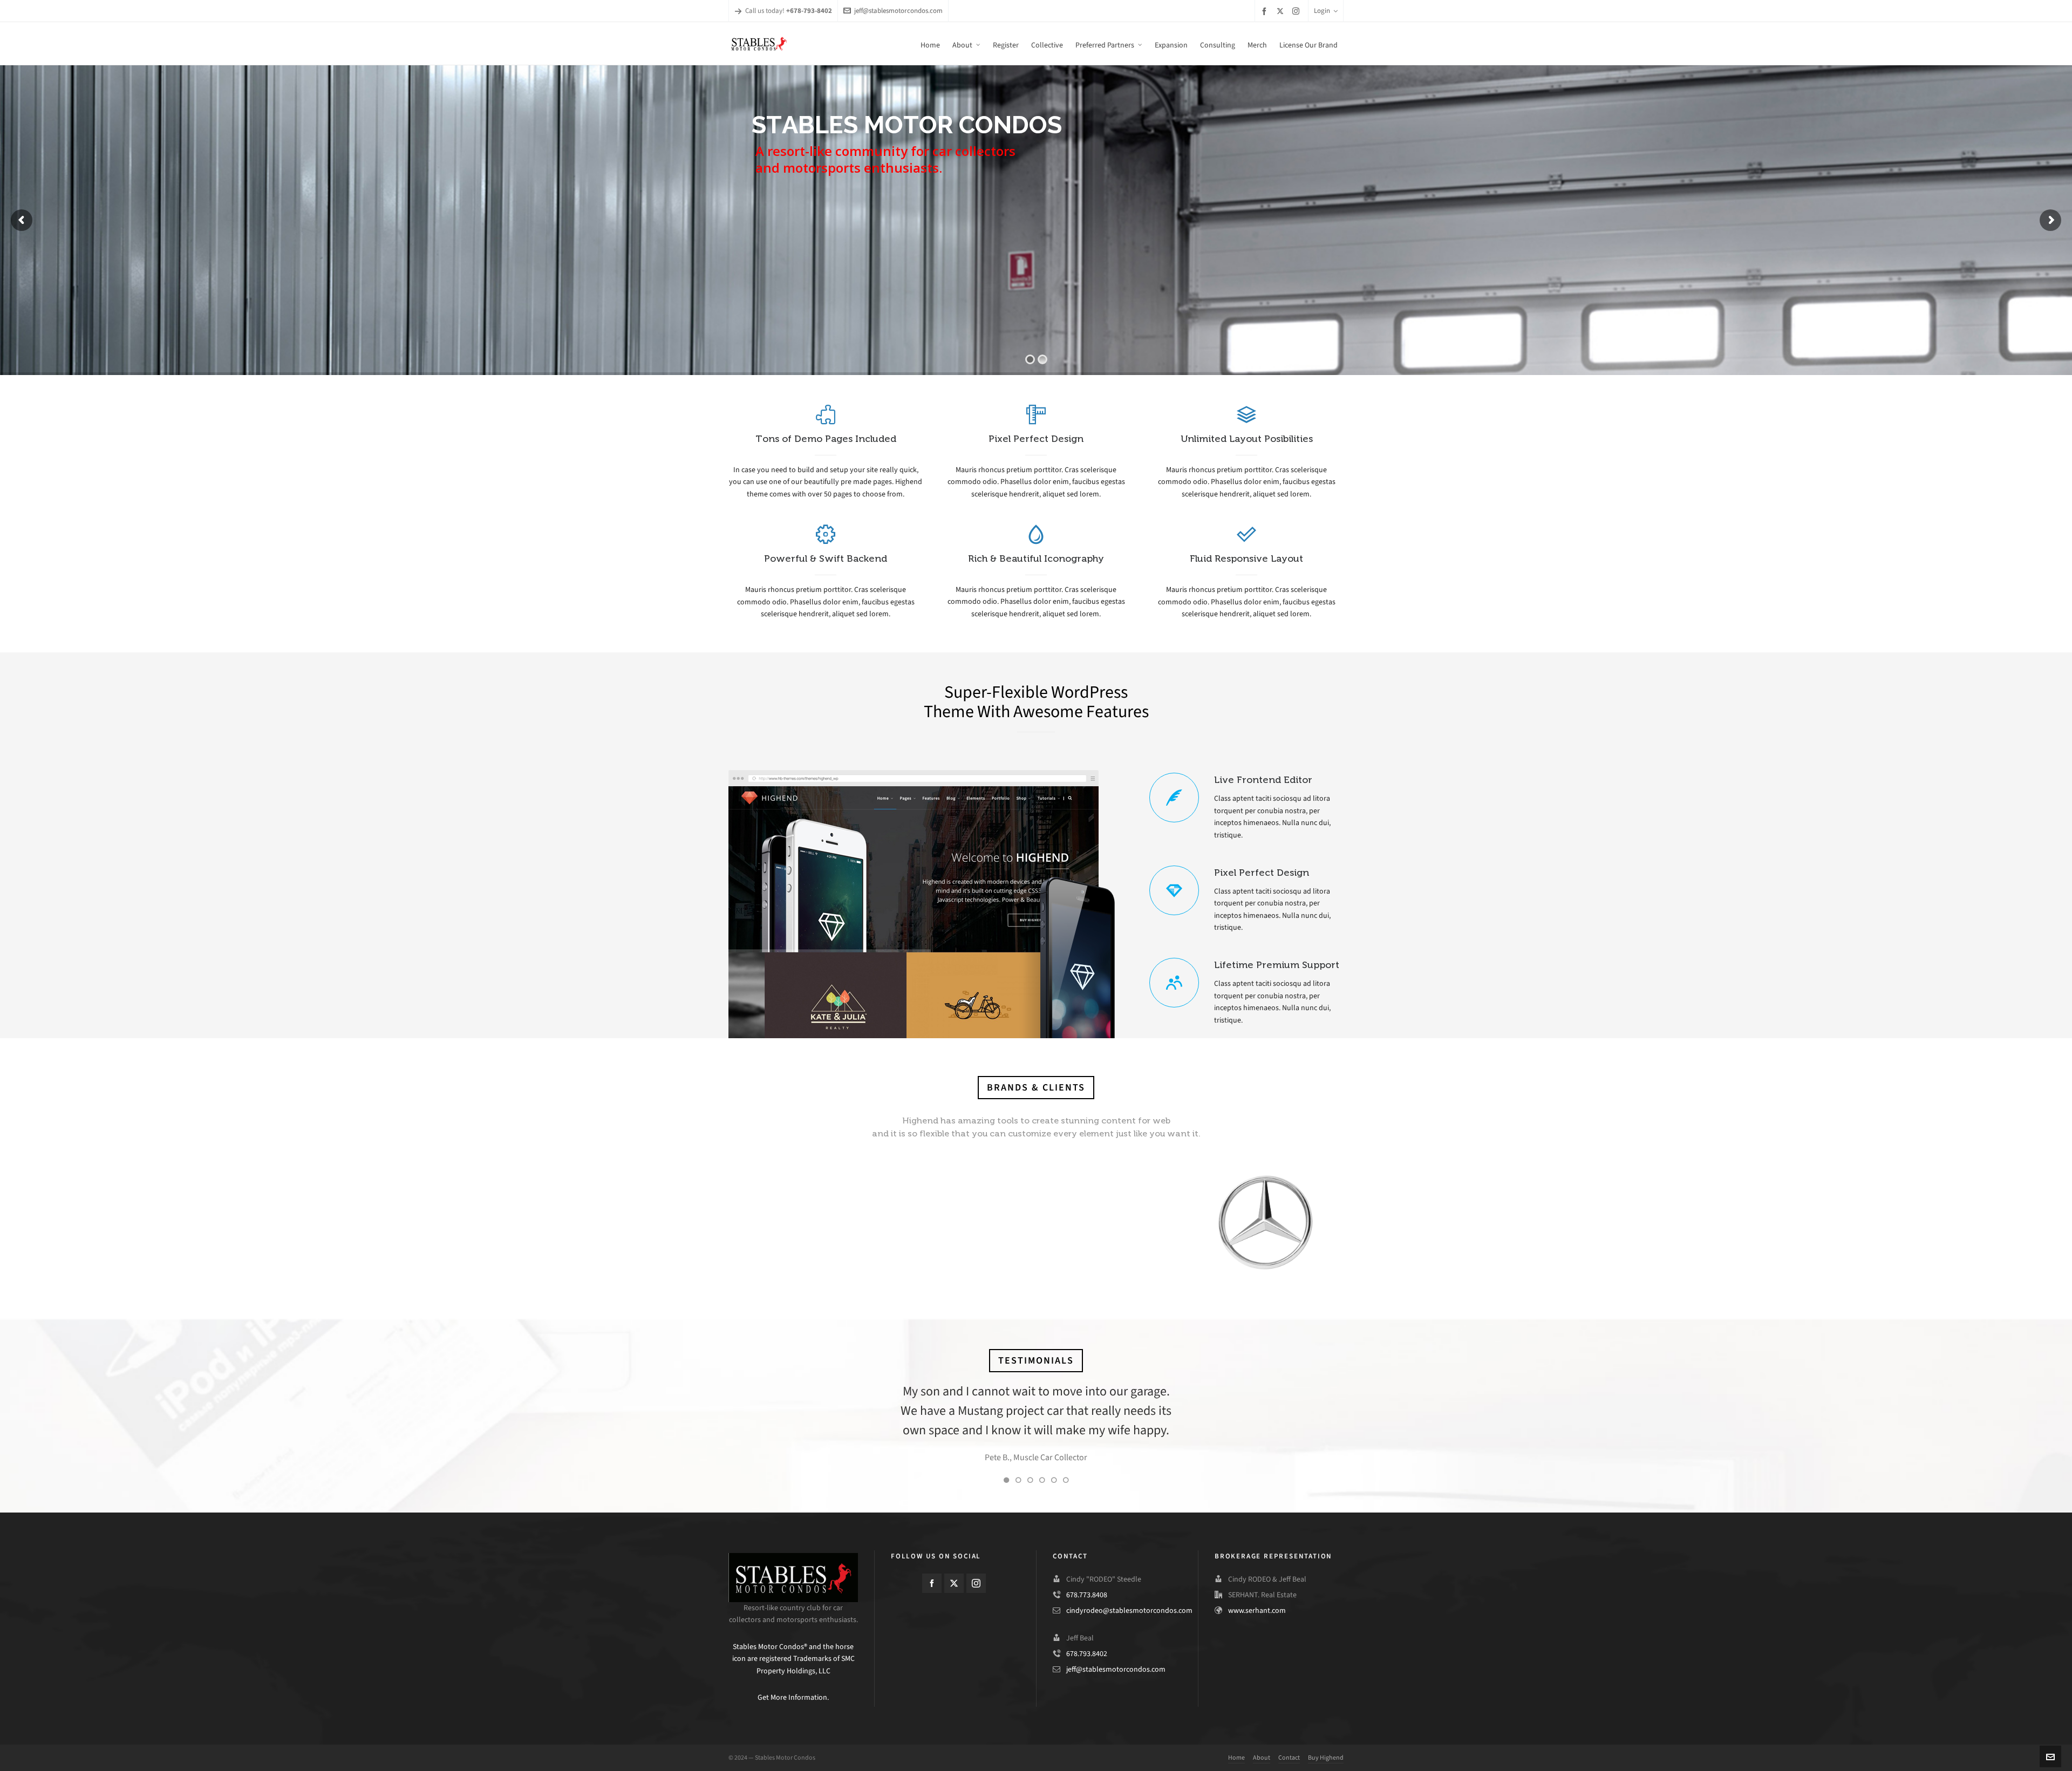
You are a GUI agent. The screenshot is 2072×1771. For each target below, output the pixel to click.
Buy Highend (1326, 1758)
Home (1236, 1758)
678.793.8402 (1087, 1654)
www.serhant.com (1257, 1610)
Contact (1289, 1758)
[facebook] (1266, 11)
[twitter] (1282, 11)
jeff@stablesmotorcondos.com (898, 11)
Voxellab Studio (1051, 1457)
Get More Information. (793, 1697)
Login (1322, 11)
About (1262, 1758)
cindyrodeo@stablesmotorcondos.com (1129, 1610)
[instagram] (1297, 11)
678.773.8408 (1087, 1595)
